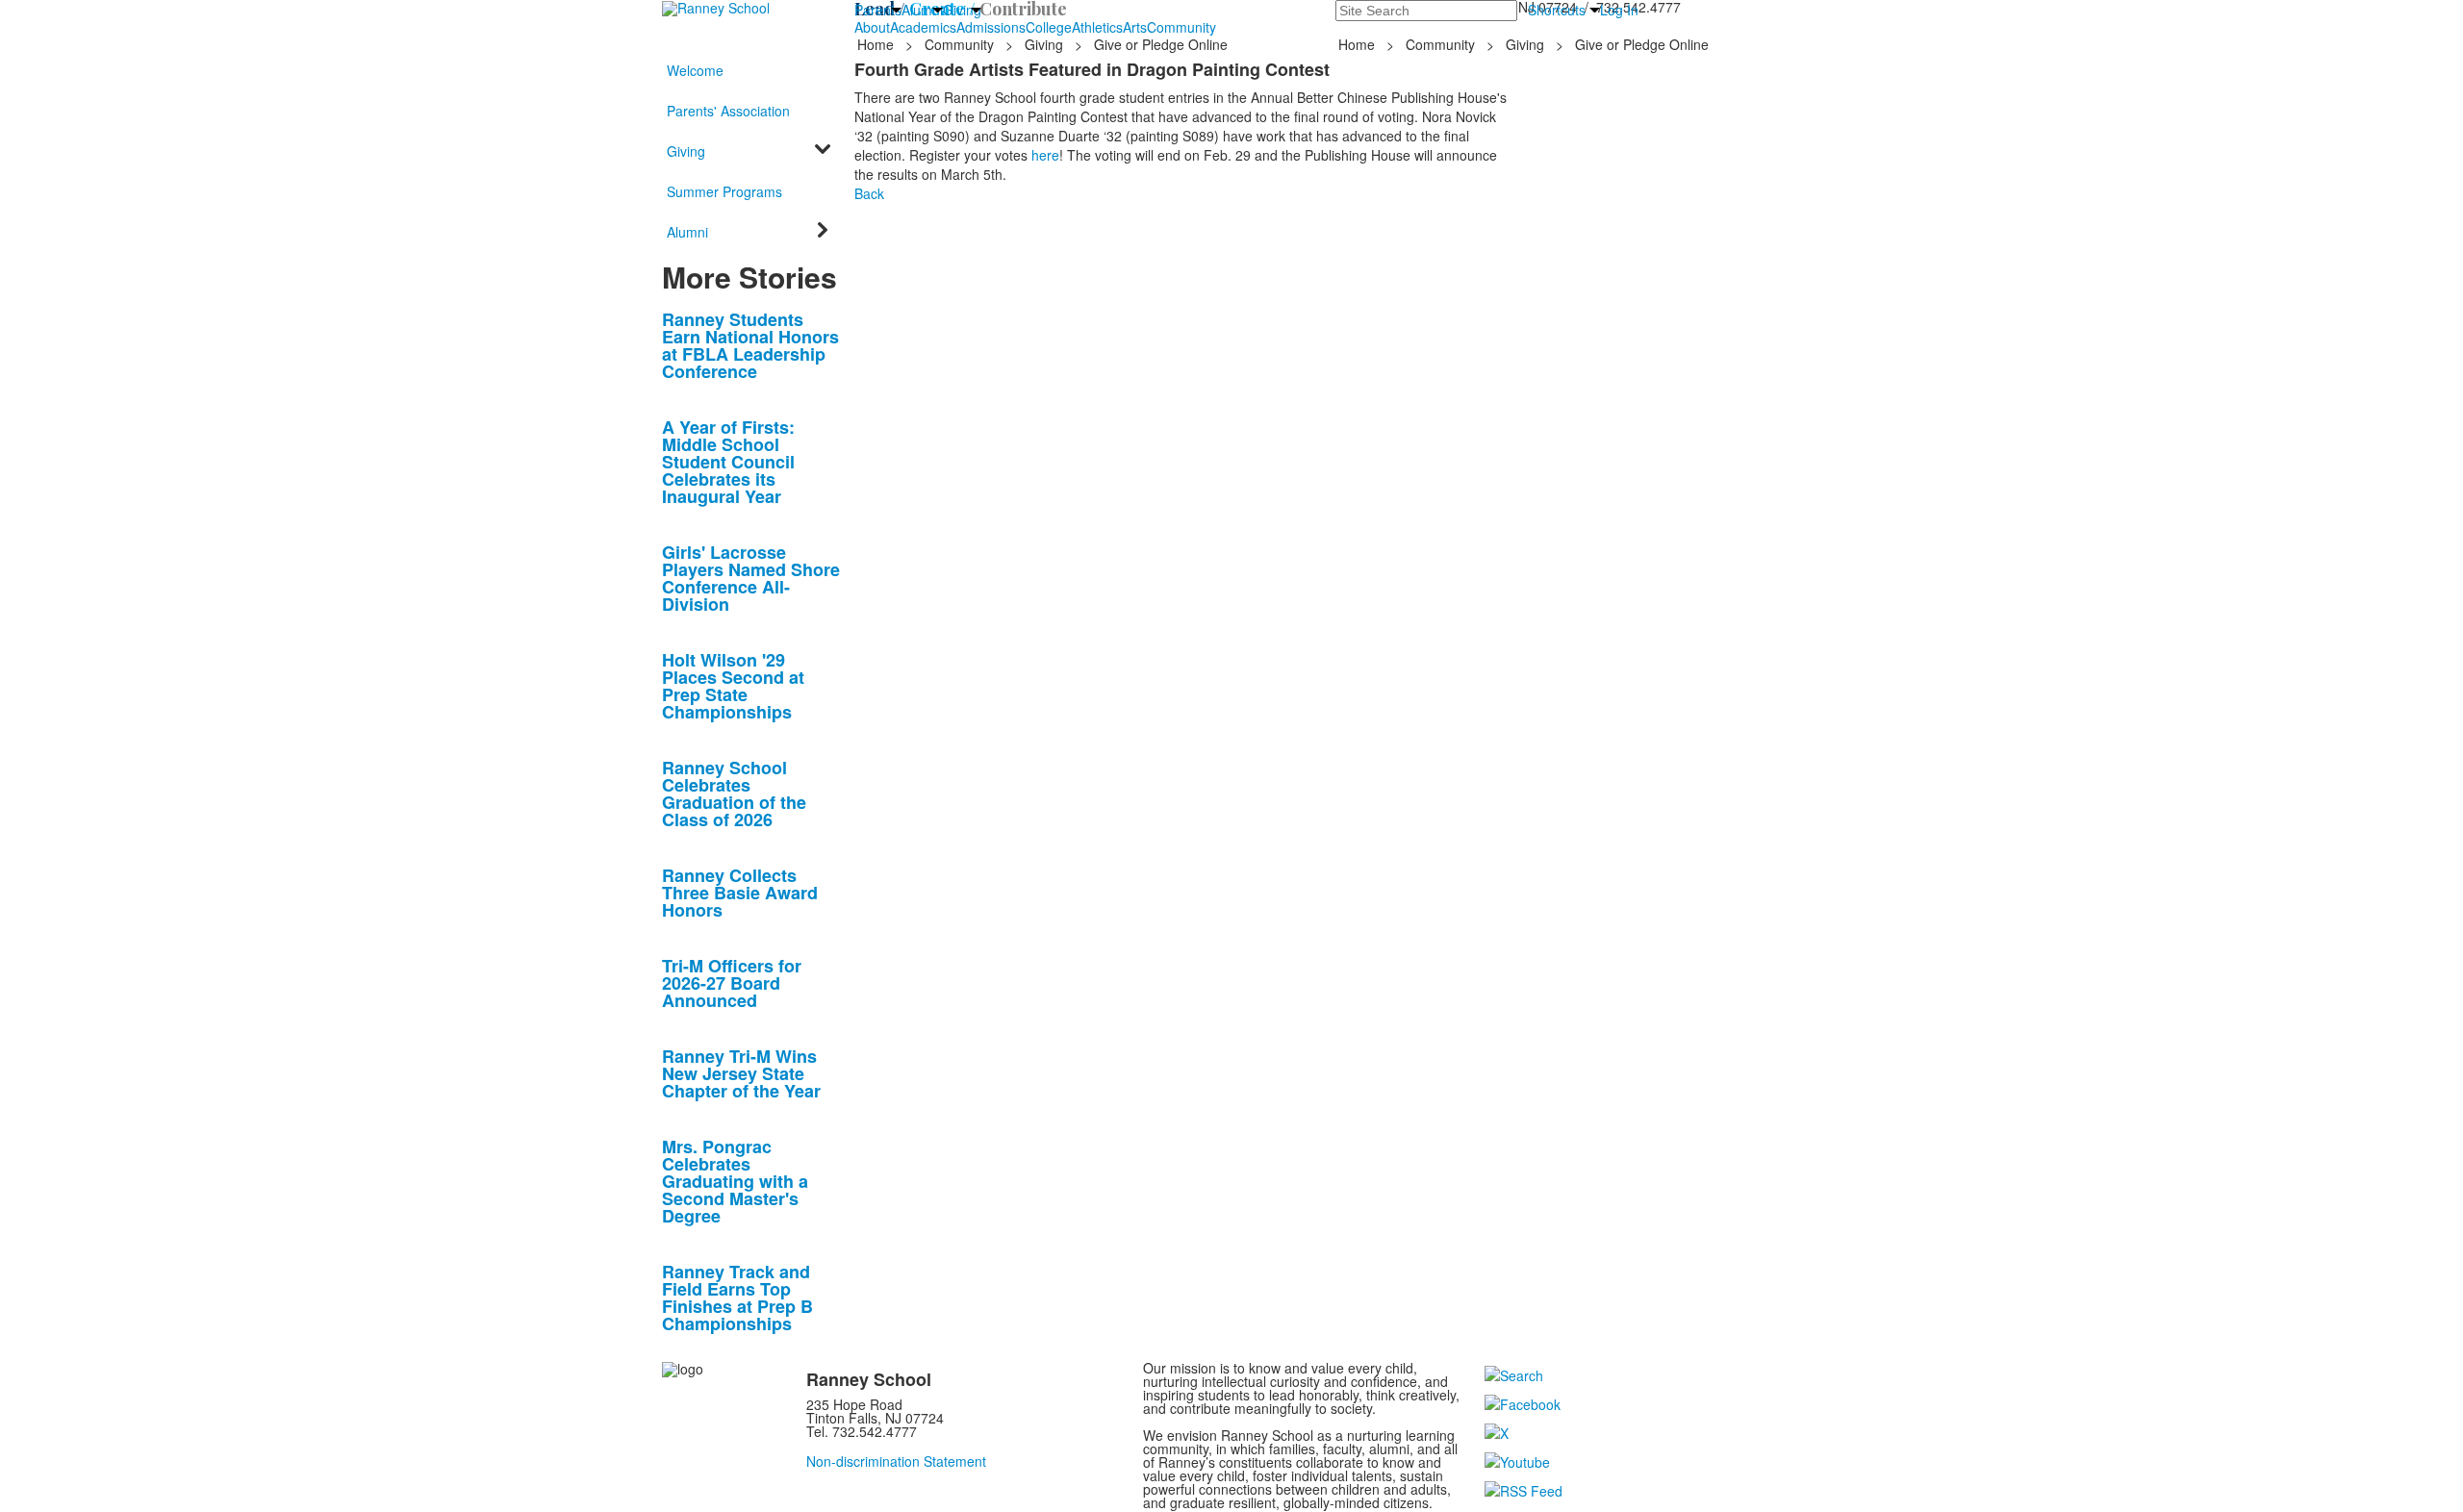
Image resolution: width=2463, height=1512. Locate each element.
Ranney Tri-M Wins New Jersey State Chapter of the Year (741, 1073)
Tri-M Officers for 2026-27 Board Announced (732, 983)
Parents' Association (728, 111)
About (872, 27)
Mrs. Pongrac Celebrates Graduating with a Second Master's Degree (735, 1181)
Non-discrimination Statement (896, 1461)
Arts (1135, 27)
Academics (923, 27)
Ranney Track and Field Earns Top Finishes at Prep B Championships (737, 1298)
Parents (878, 10)
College (1049, 27)
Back (869, 193)
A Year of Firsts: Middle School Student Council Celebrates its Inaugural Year (728, 462)
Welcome (695, 70)
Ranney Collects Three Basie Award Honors (740, 893)
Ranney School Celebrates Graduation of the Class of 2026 (734, 794)
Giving (962, 10)
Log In (1619, 10)
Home (877, 44)
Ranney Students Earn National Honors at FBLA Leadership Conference (750, 345)
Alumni (922, 10)
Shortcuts (1557, 10)
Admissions (991, 27)
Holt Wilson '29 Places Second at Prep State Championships (733, 686)
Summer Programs (724, 191)
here (1045, 155)
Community (1181, 27)
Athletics (1097, 27)
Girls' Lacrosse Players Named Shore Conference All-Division (751, 578)
